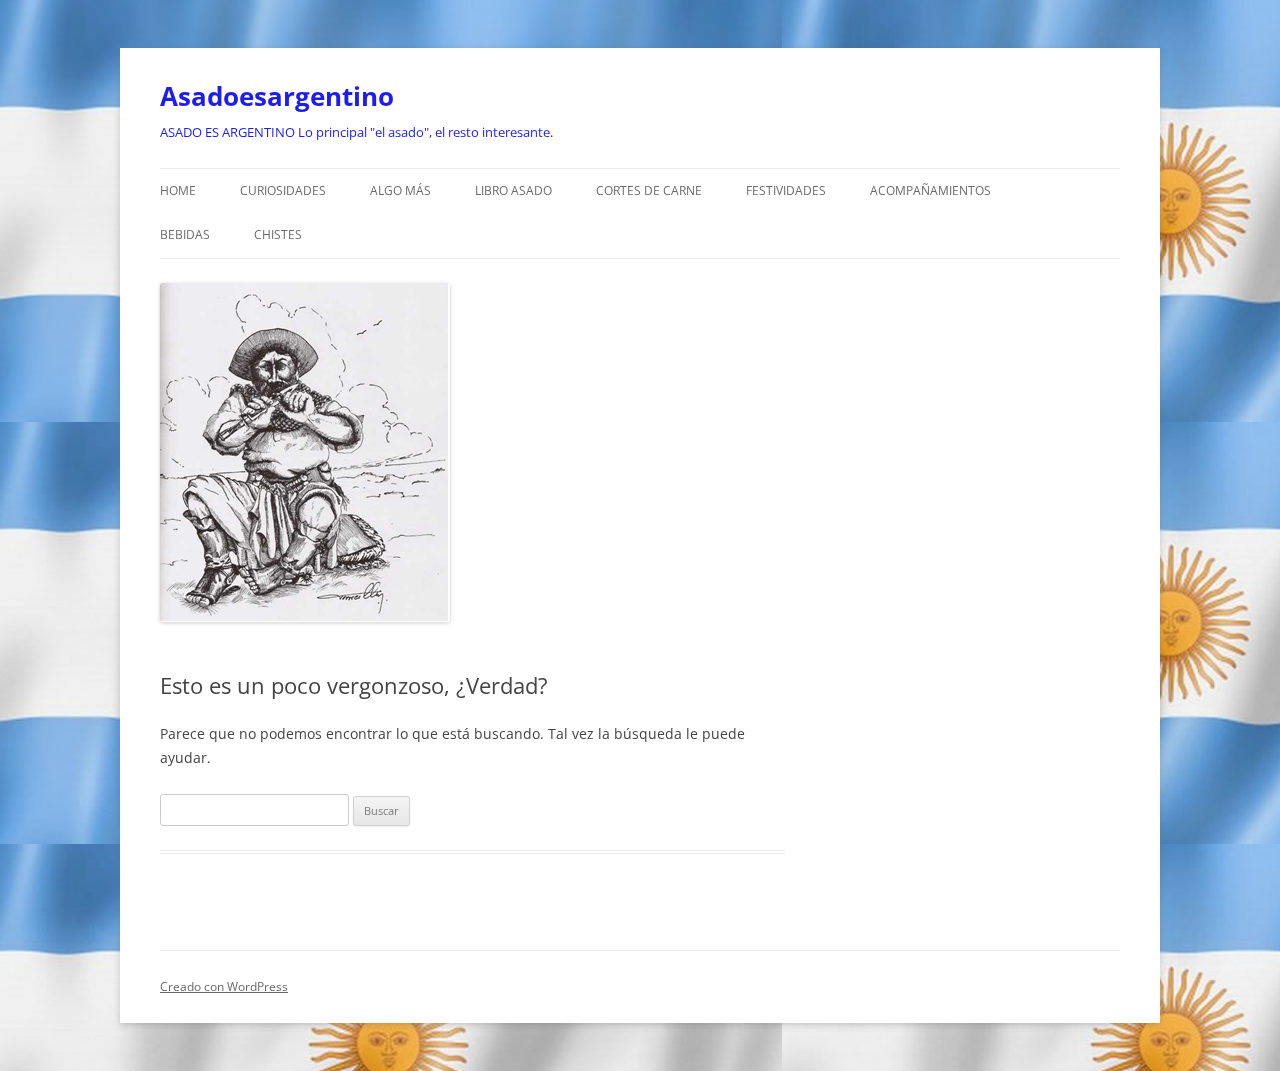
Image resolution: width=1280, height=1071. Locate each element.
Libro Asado (513, 190)
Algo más (400, 190)
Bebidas (185, 234)
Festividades (786, 190)
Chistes (278, 234)
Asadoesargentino (277, 96)
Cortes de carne (649, 190)
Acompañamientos (930, 190)
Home (178, 190)
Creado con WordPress (224, 986)
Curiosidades (283, 190)
